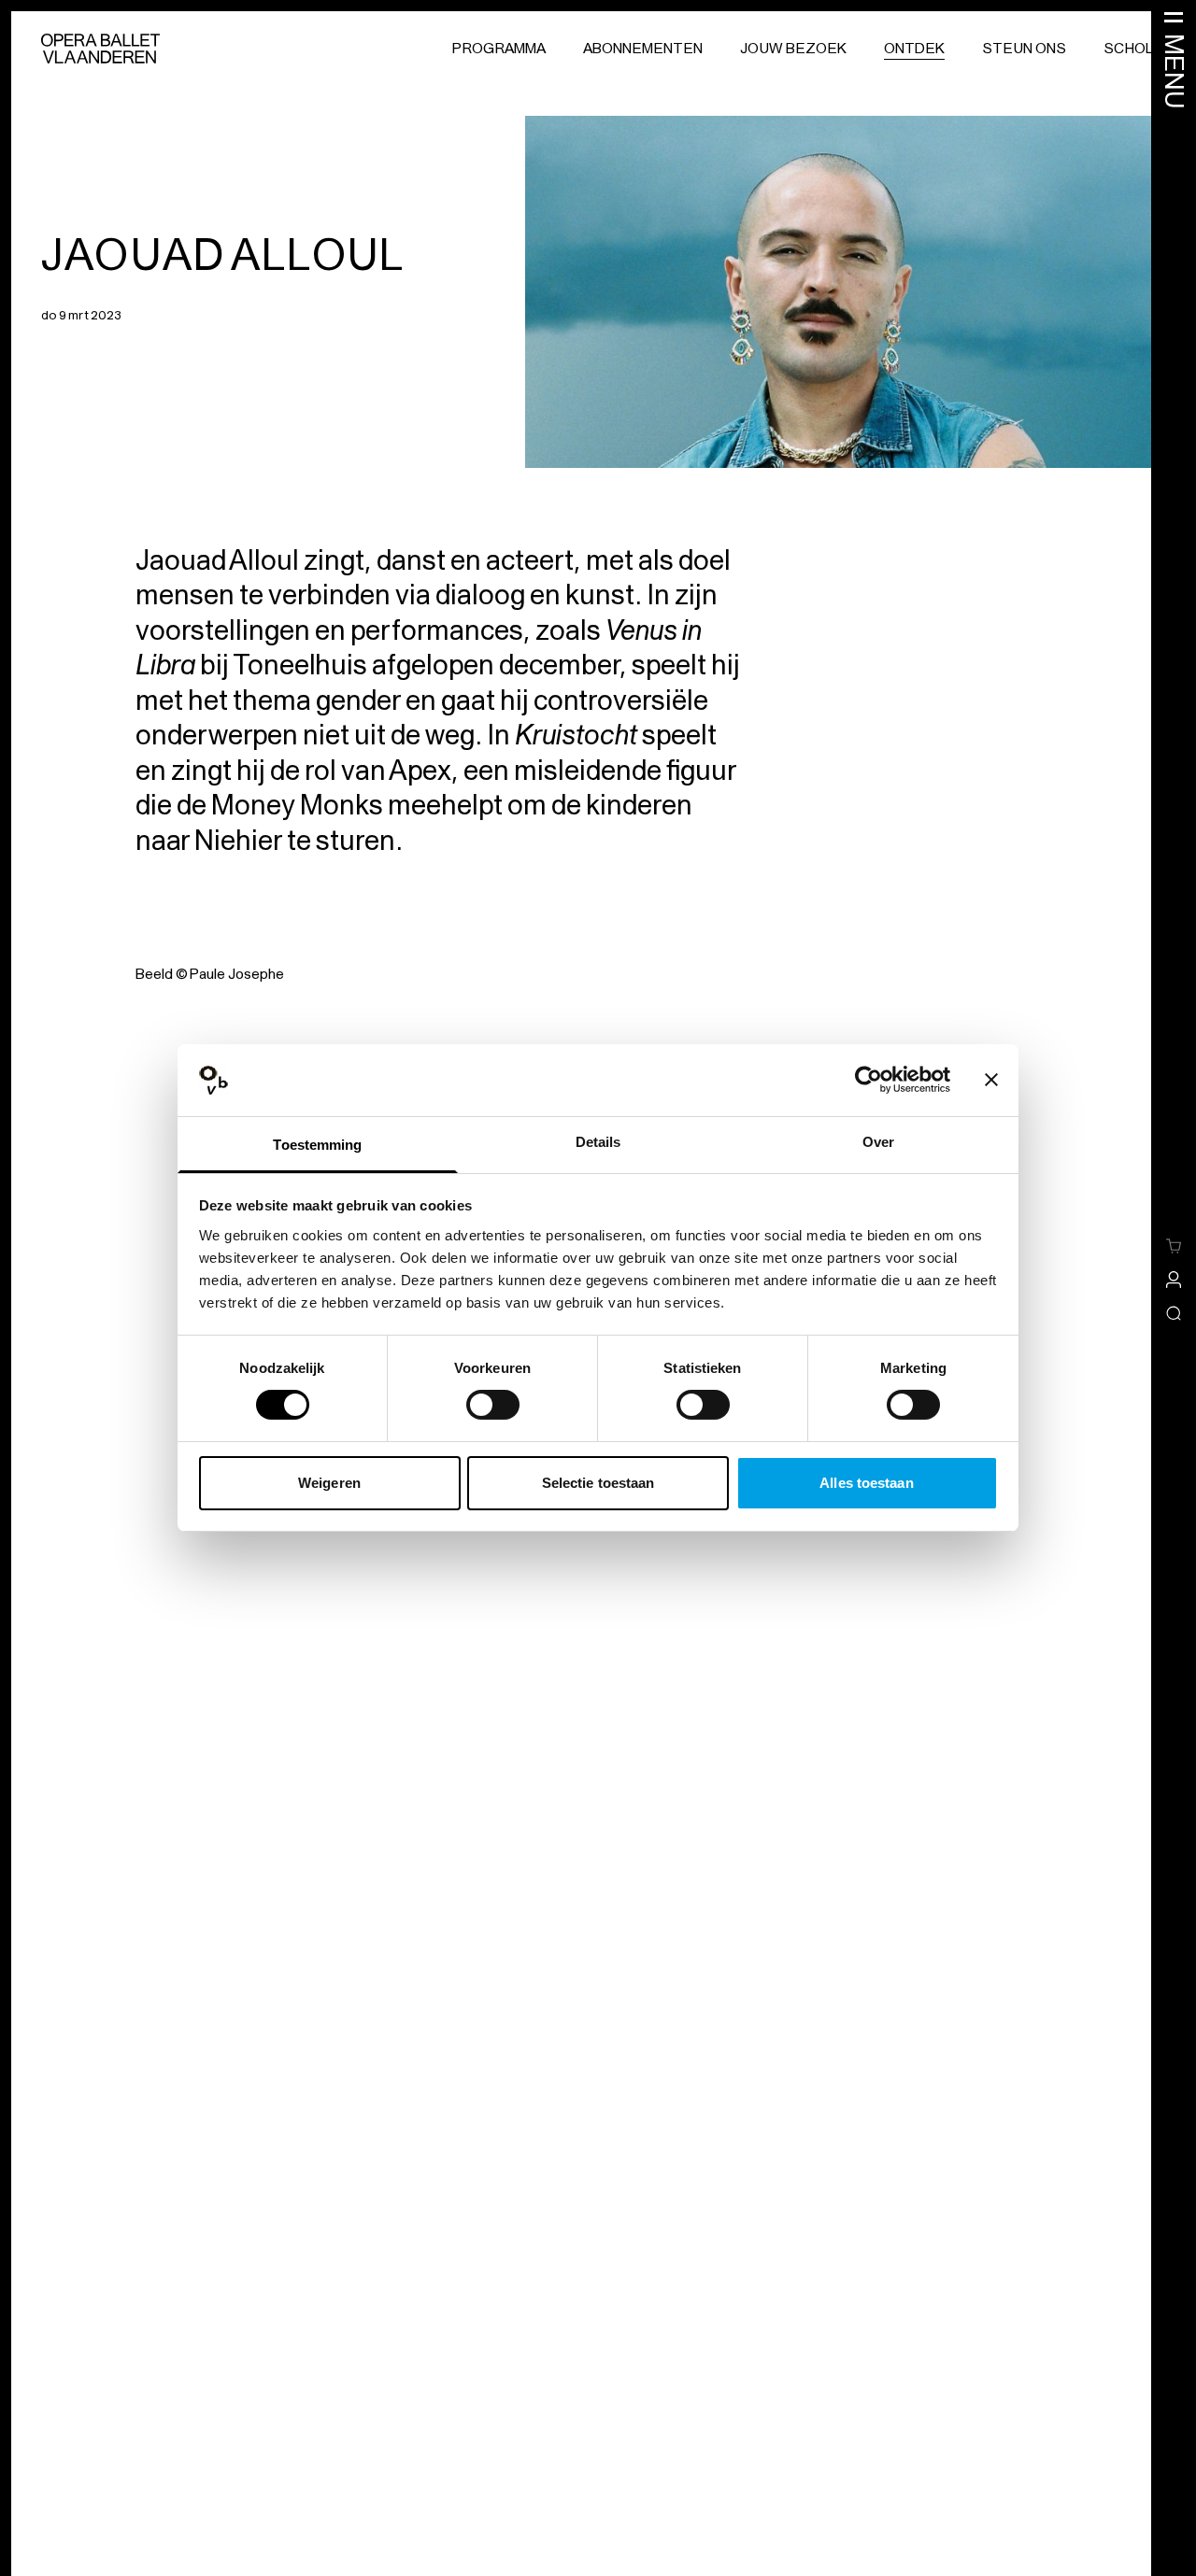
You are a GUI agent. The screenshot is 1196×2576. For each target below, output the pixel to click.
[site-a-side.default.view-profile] (1174, 1280)
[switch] (493, 1405)
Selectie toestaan (598, 1483)
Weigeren (329, 1483)
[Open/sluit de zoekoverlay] (1174, 1313)
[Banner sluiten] (991, 1080)
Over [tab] (878, 1142)
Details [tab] (598, 1142)
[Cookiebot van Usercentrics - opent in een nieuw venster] (869, 1080)
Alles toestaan (866, 1483)
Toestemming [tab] (317, 1145)
